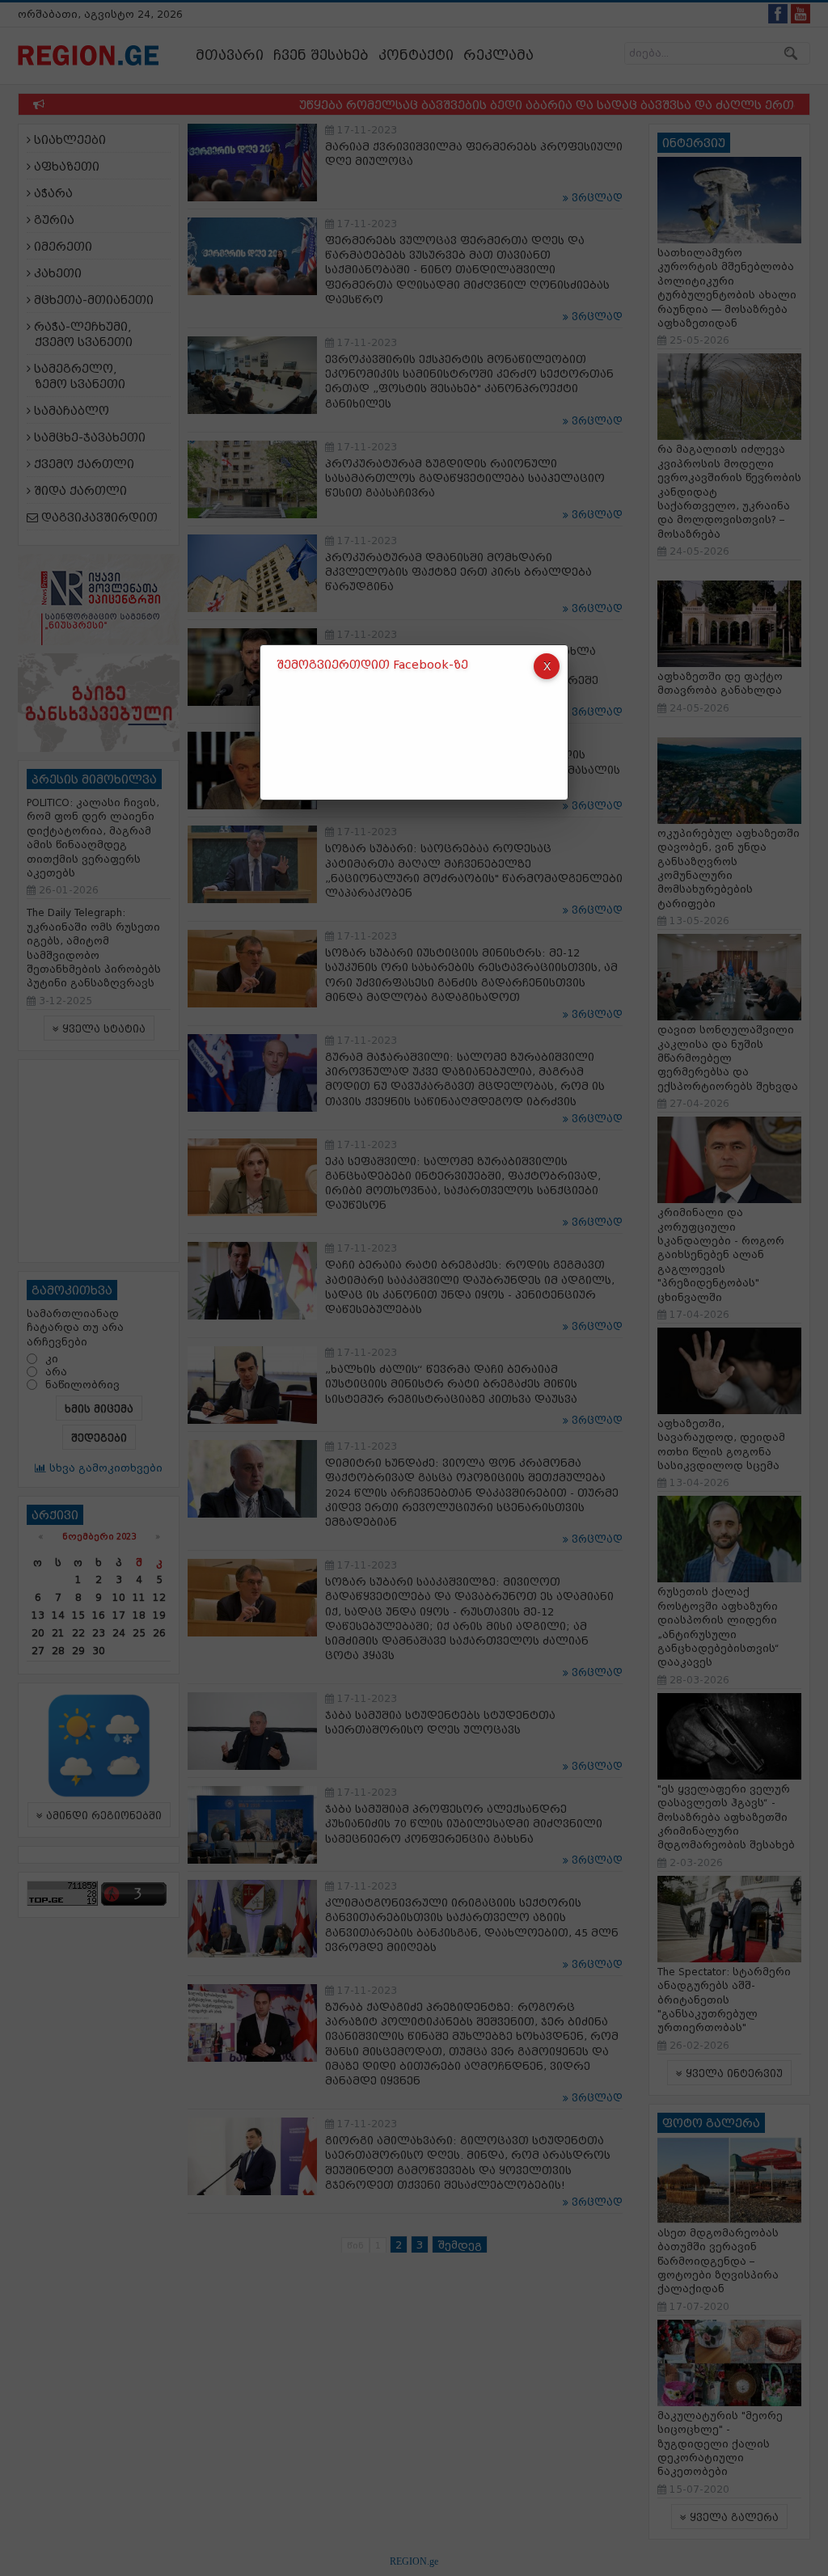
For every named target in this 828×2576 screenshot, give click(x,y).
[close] (547, 666)
